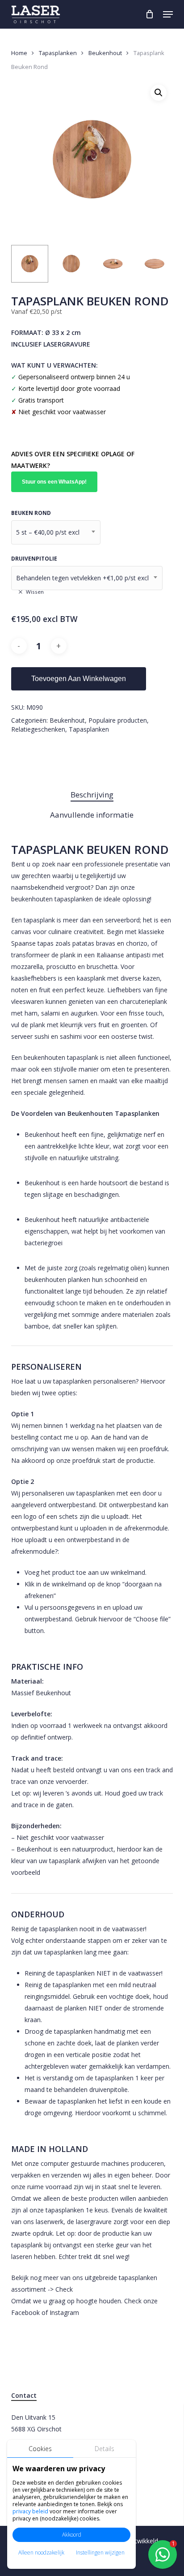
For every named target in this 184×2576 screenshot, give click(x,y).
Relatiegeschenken (38, 729)
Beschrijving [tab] (92, 795)
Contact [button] (24, 2395)
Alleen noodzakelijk (41, 2552)
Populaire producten (118, 720)
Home (19, 53)
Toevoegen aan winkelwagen (79, 679)
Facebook (25, 2312)
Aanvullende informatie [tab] (92, 815)
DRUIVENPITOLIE (34, 559)
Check (64, 2289)
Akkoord (72, 2535)
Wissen (35, 592)
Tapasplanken (58, 53)
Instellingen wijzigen (100, 2552)
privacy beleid (30, 2511)
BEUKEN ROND (31, 513)
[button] (168, 14)
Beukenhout (105, 53)
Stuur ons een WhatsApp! (54, 482)
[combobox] (56, 532)
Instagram (64, 2312)
